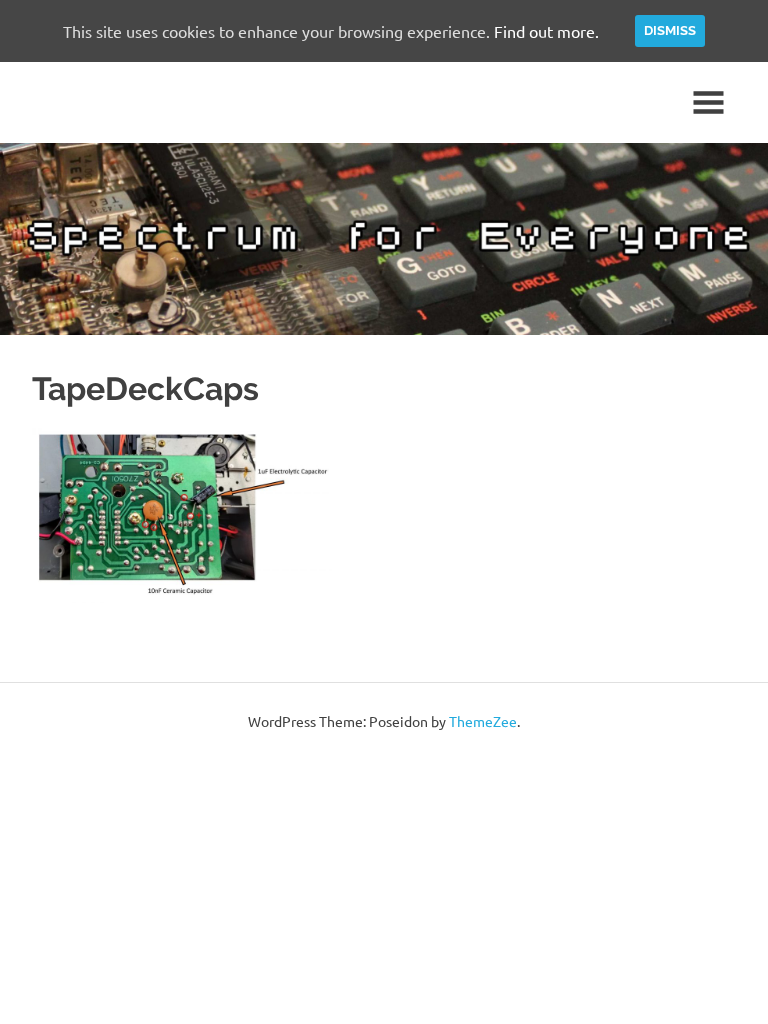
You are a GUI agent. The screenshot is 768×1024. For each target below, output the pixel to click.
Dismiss (670, 30)
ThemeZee (483, 721)
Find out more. (546, 31)
